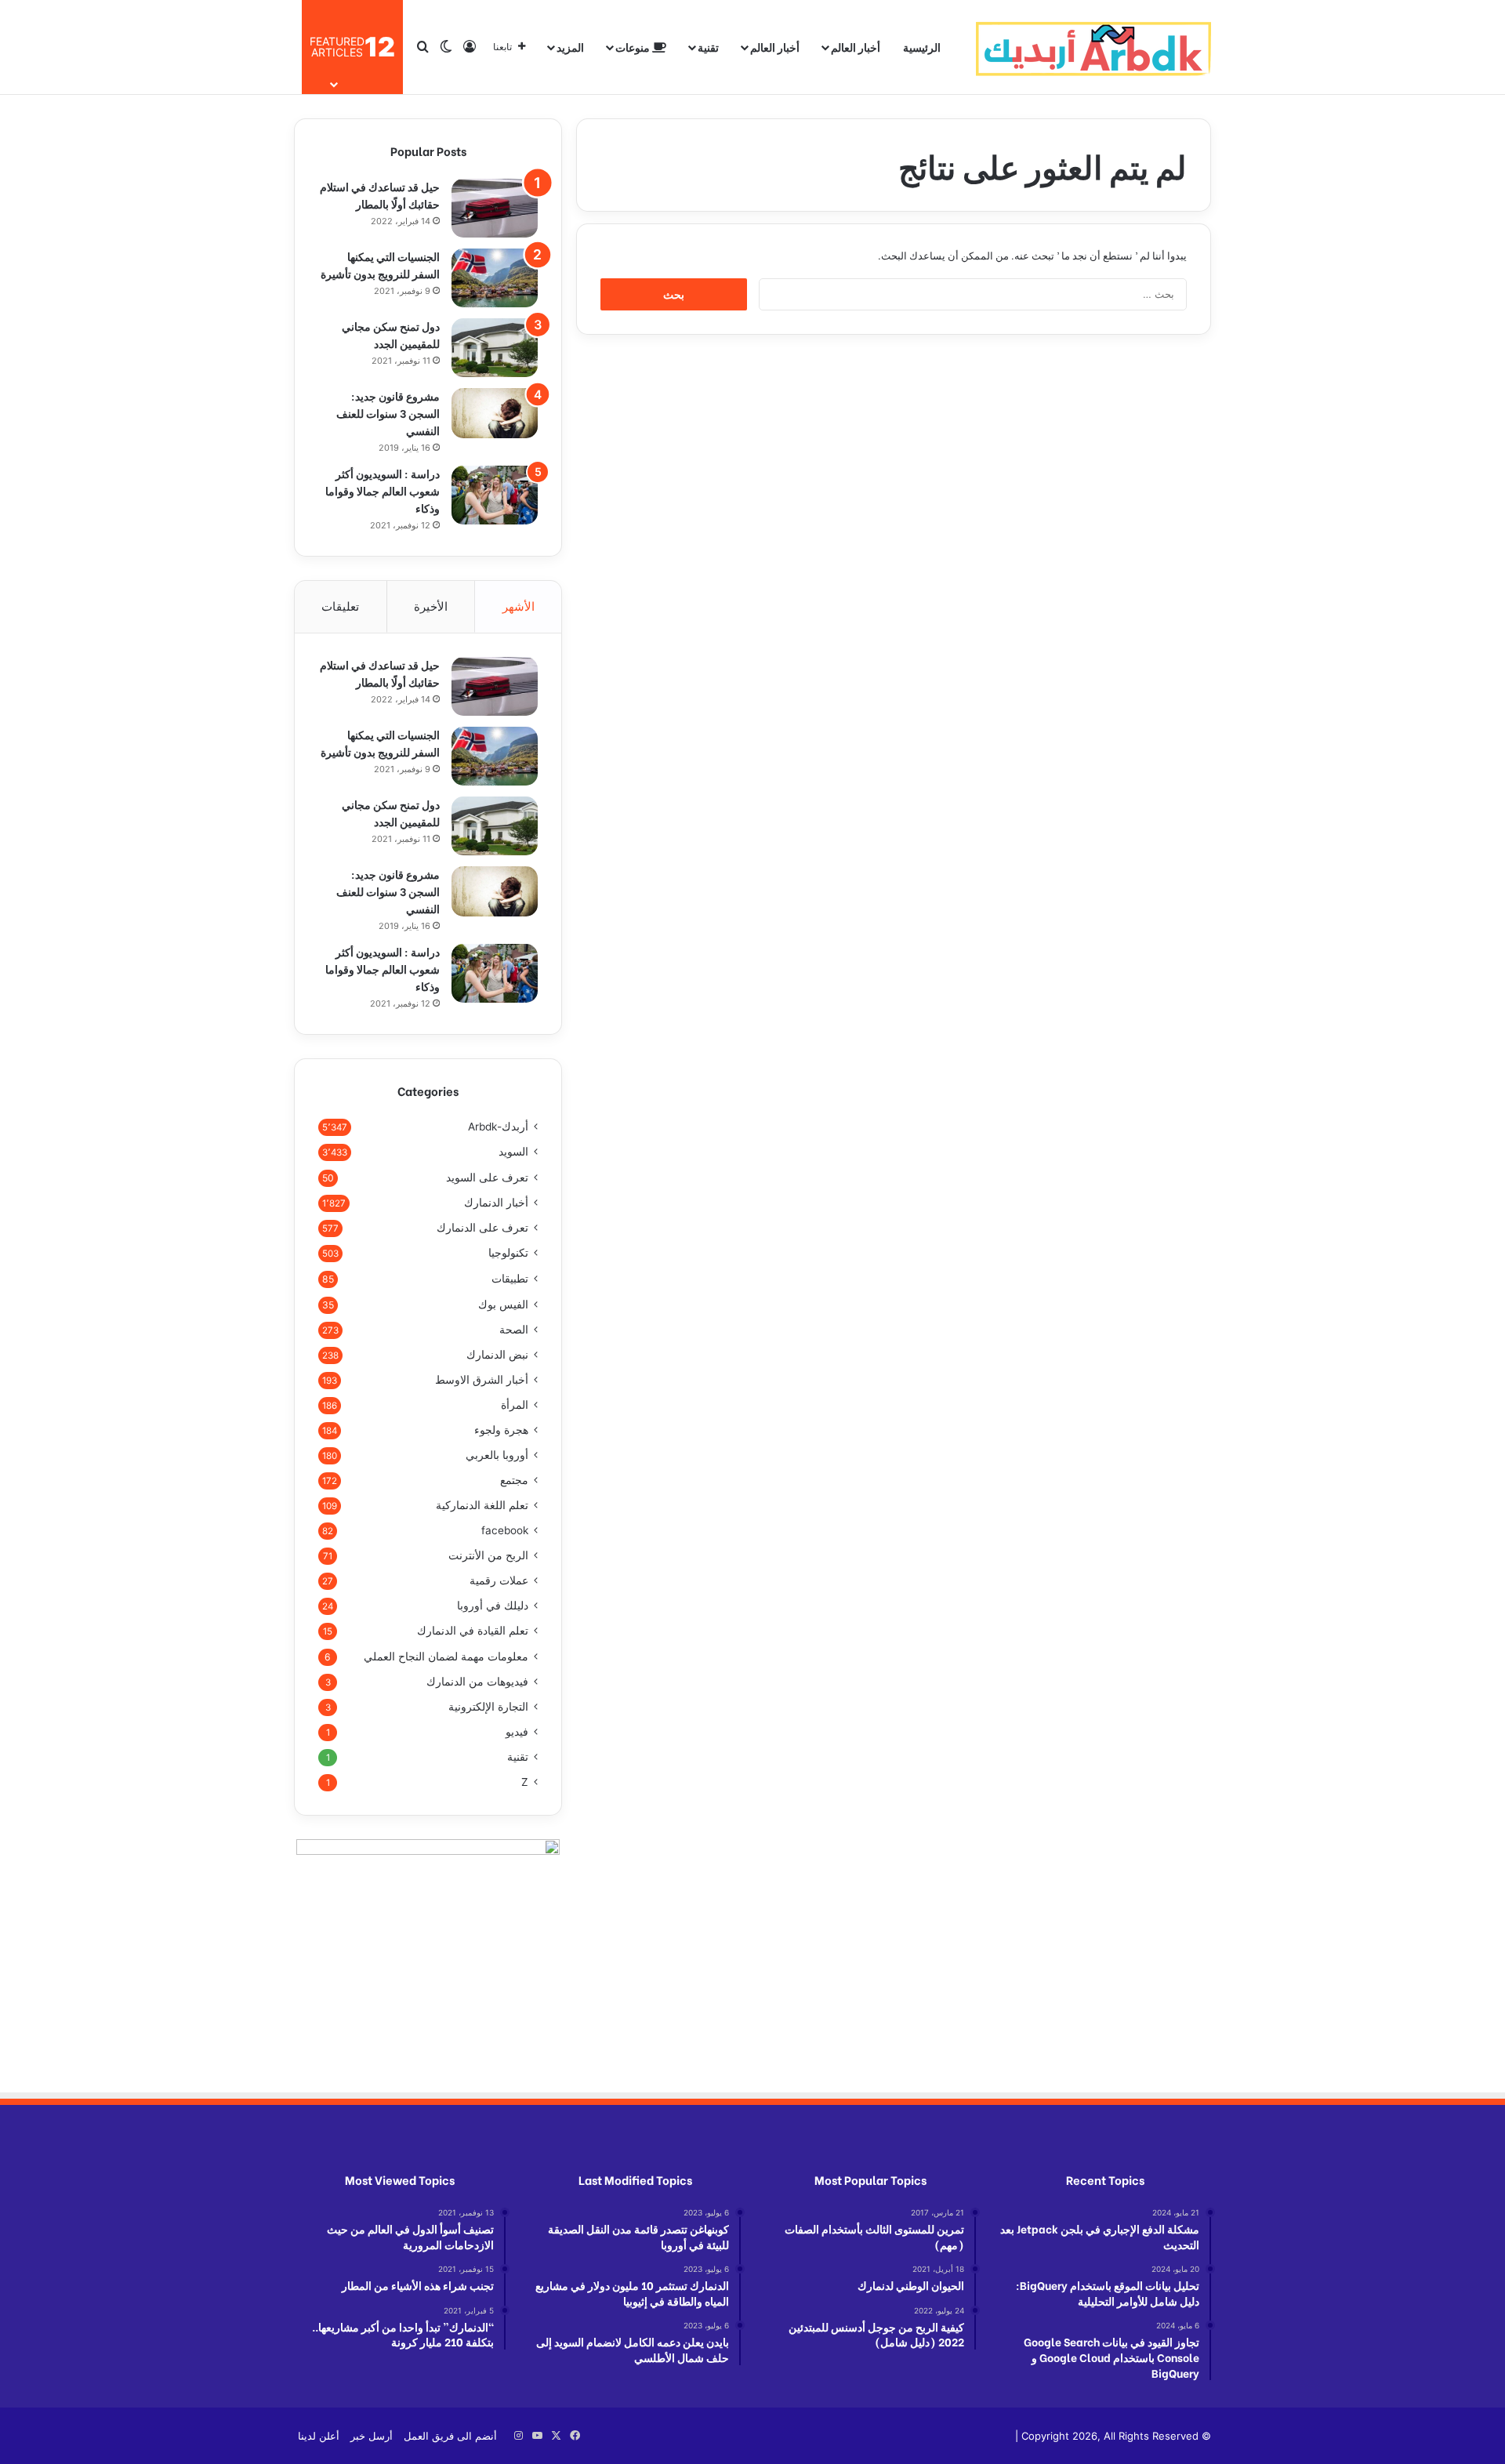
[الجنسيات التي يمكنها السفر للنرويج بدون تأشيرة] (495, 278)
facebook (505, 1530)
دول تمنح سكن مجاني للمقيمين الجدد (391, 334)
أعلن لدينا (319, 2436)
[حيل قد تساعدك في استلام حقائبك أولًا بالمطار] (495, 208)
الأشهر (519, 606)
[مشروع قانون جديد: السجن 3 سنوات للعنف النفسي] (495, 413)
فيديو (517, 1732)
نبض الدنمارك (497, 1355)
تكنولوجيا (508, 1253)
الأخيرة (431, 606)
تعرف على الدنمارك (482, 1228)
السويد (513, 1152)
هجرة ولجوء (501, 1430)
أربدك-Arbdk (498, 1127)
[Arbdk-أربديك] (1093, 47)
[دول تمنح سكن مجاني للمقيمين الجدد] (495, 348)
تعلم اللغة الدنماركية (482, 1505)
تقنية (708, 47)
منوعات (634, 47)
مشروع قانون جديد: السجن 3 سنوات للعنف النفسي (388, 413)
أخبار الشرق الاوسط (482, 1380)
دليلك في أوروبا (493, 1606)
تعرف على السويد (487, 1177)
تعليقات (340, 606)
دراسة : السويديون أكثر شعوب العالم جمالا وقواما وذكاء (383, 490)
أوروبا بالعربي (497, 1455)
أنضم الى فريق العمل (450, 2436)
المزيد (570, 47)
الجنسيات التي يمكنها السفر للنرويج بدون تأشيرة (380, 265)
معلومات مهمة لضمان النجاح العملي (446, 1656)
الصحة (514, 1330)
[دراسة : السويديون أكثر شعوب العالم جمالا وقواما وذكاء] (495, 495)
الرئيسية (922, 47)
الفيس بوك (503, 1304)
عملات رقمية (499, 1580)
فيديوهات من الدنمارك (477, 1682)
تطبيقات (510, 1278)
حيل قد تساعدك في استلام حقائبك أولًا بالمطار (380, 195)
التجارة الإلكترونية (488, 1707)
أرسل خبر (372, 2436)
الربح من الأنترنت (488, 1555)
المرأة (515, 1405)
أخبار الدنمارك (496, 1203)
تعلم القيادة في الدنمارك (473, 1631)
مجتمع (514, 1480)
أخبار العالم (856, 47)
